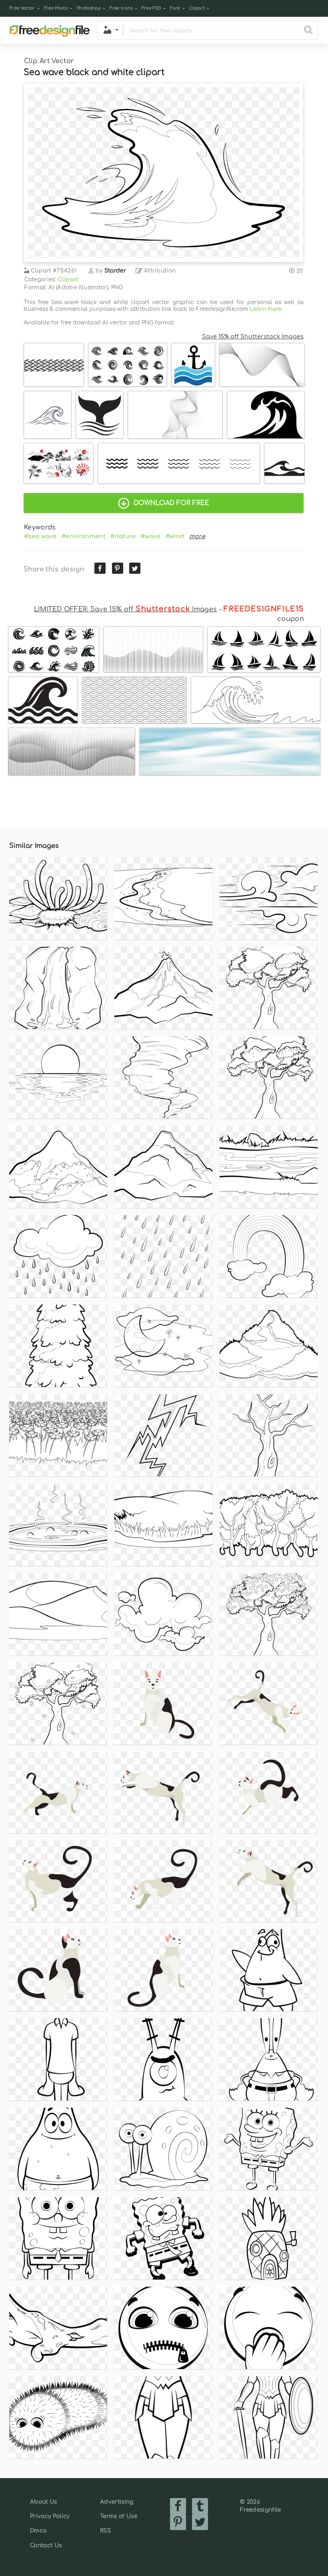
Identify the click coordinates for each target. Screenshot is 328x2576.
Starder (115, 271)
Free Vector (22, 8)
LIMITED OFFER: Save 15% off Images (125, 609)
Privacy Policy (50, 2516)
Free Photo (56, 8)
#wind (175, 536)
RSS (105, 2531)
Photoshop (89, 8)
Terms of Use (119, 2516)
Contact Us (46, 2545)
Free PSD (152, 8)
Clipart (197, 8)
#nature (123, 536)
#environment (84, 536)
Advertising (117, 2502)
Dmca (38, 2531)
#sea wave (40, 536)
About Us (44, 2502)
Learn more (266, 309)
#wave (151, 536)
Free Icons (121, 8)
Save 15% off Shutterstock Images (253, 336)
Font (175, 8)
